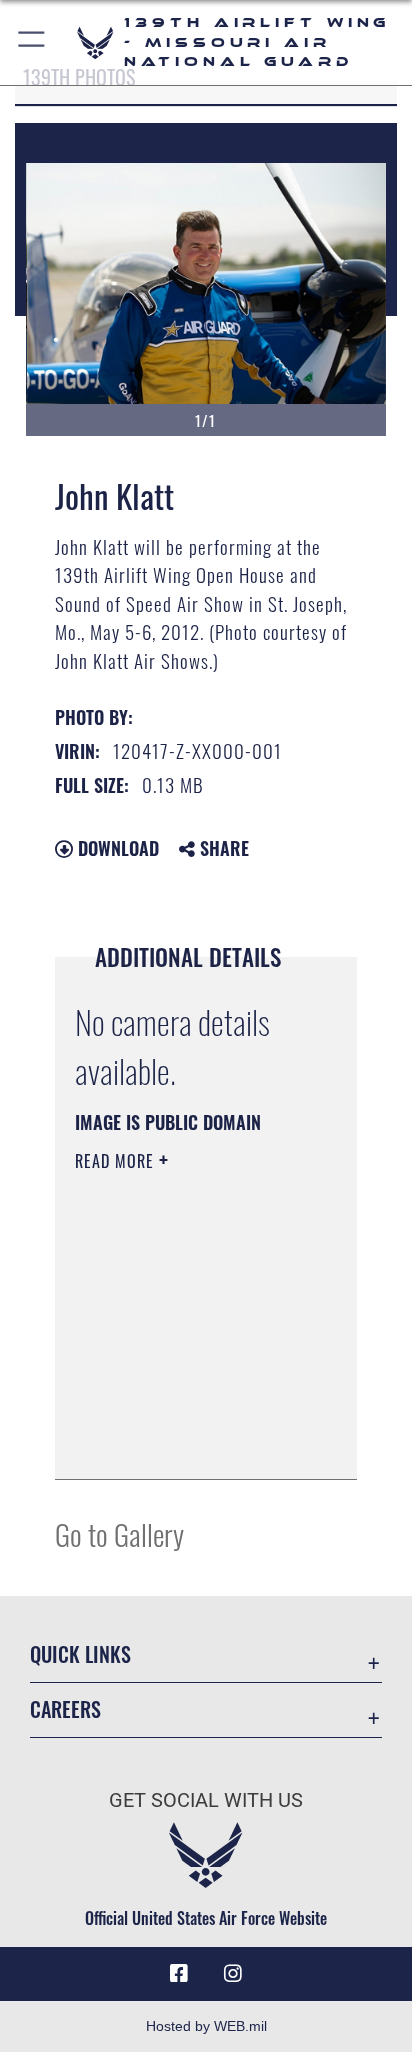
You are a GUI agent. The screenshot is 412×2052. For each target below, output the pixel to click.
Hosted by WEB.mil (206, 2026)
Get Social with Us (206, 1800)
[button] (32, 42)
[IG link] (233, 1974)
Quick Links (80, 1654)
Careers (65, 1709)
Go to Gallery (119, 1533)
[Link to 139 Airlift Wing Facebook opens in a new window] (179, 1974)
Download (116, 848)
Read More (117, 1161)
